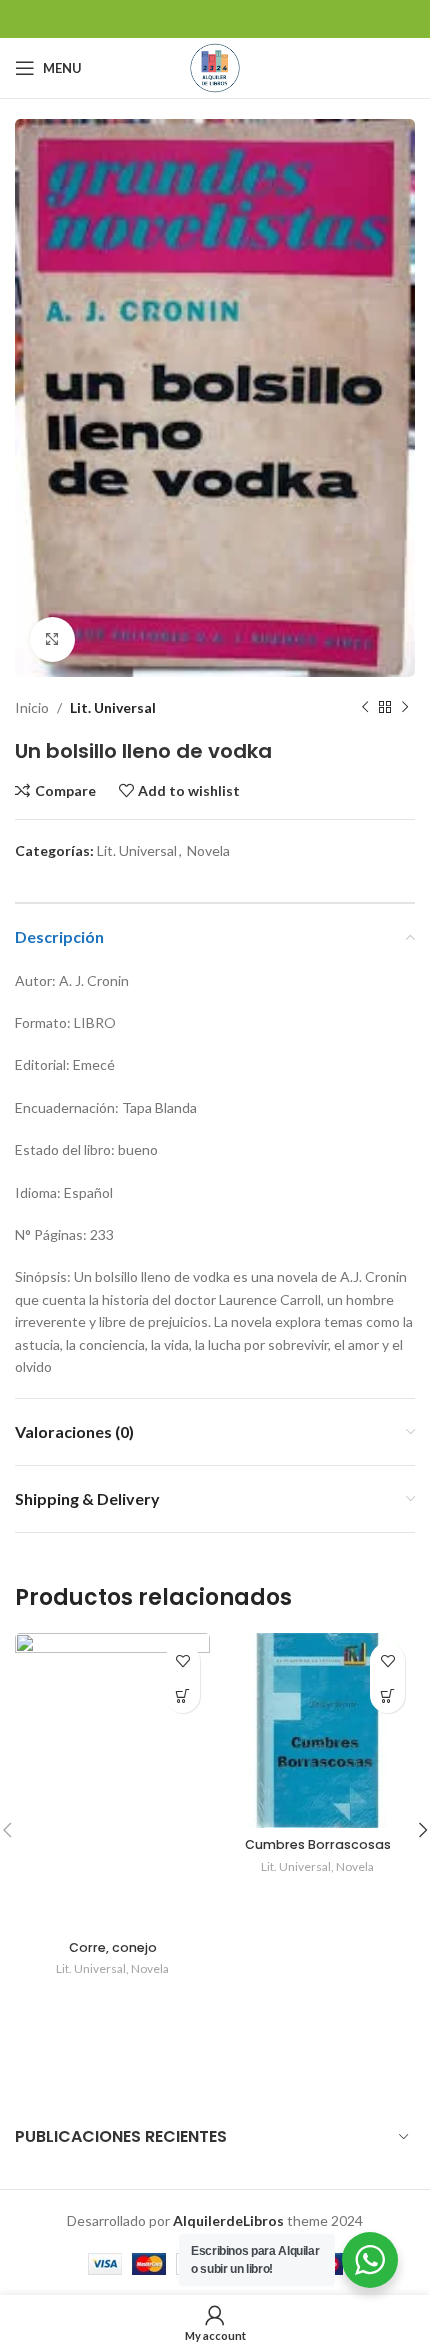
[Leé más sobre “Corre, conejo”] (182, 1695)
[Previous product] (365, 708)
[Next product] (405, 708)
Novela (208, 850)
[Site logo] (215, 66)
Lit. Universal (113, 707)
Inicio (32, 707)
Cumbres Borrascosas (318, 1844)
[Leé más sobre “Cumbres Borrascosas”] (387, 1695)
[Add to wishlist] (182, 1660)
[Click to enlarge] (52, 639)
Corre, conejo (113, 1947)
